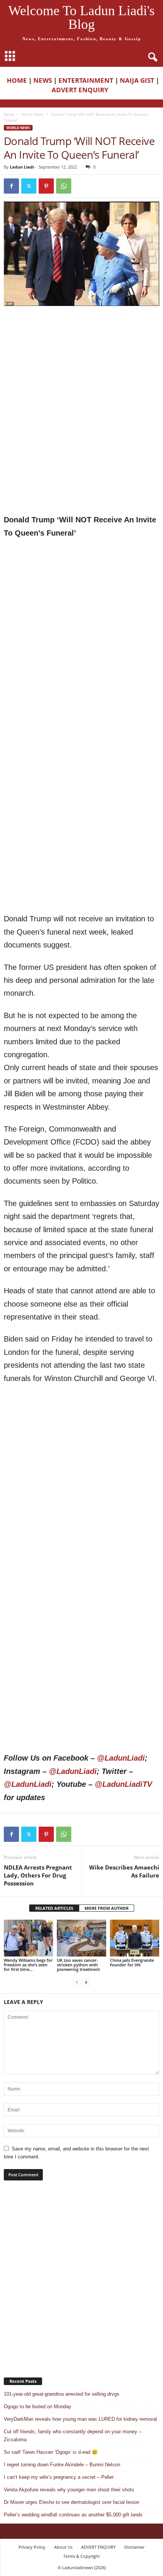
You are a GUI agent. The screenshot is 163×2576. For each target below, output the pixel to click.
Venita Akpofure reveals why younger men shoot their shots (69, 2490)
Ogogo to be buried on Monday (38, 2407)
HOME (17, 80)
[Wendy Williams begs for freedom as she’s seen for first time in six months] (28, 1938)
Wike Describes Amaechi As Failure (124, 1871)
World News (33, 114)
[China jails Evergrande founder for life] (135, 1938)
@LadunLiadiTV (123, 1784)
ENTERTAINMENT (86, 80)
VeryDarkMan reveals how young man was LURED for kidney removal (80, 2419)
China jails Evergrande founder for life (132, 1962)
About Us (63, 2547)
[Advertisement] (81, 361)
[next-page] (86, 1982)
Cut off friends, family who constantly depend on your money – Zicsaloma (73, 2436)
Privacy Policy (32, 2547)
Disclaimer (134, 2547)
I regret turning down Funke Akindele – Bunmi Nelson (62, 2465)
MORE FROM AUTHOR (107, 1908)
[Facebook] (11, 186)
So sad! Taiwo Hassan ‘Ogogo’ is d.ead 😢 (51, 2452)
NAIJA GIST (137, 80)
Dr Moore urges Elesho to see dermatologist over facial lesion (71, 2502)
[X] (29, 186)
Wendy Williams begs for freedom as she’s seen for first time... (28, 1965)
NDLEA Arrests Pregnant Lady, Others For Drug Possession (38, 1875)
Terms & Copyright (81, 2556)
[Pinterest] (46, 186)
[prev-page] (77, 1982)
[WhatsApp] (64, 186)
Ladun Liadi (22, 167)
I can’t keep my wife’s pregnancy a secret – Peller (59, 2477)
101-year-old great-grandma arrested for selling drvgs (62, 2394)
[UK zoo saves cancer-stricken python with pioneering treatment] (81, 1938)
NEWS (43, 80)
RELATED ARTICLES (54, 1908)
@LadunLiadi (121, 1758)
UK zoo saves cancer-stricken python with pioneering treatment (78, 1965)
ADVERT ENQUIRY (81, 90)
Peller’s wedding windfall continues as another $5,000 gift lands (73, 2515)
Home (9, 114)
